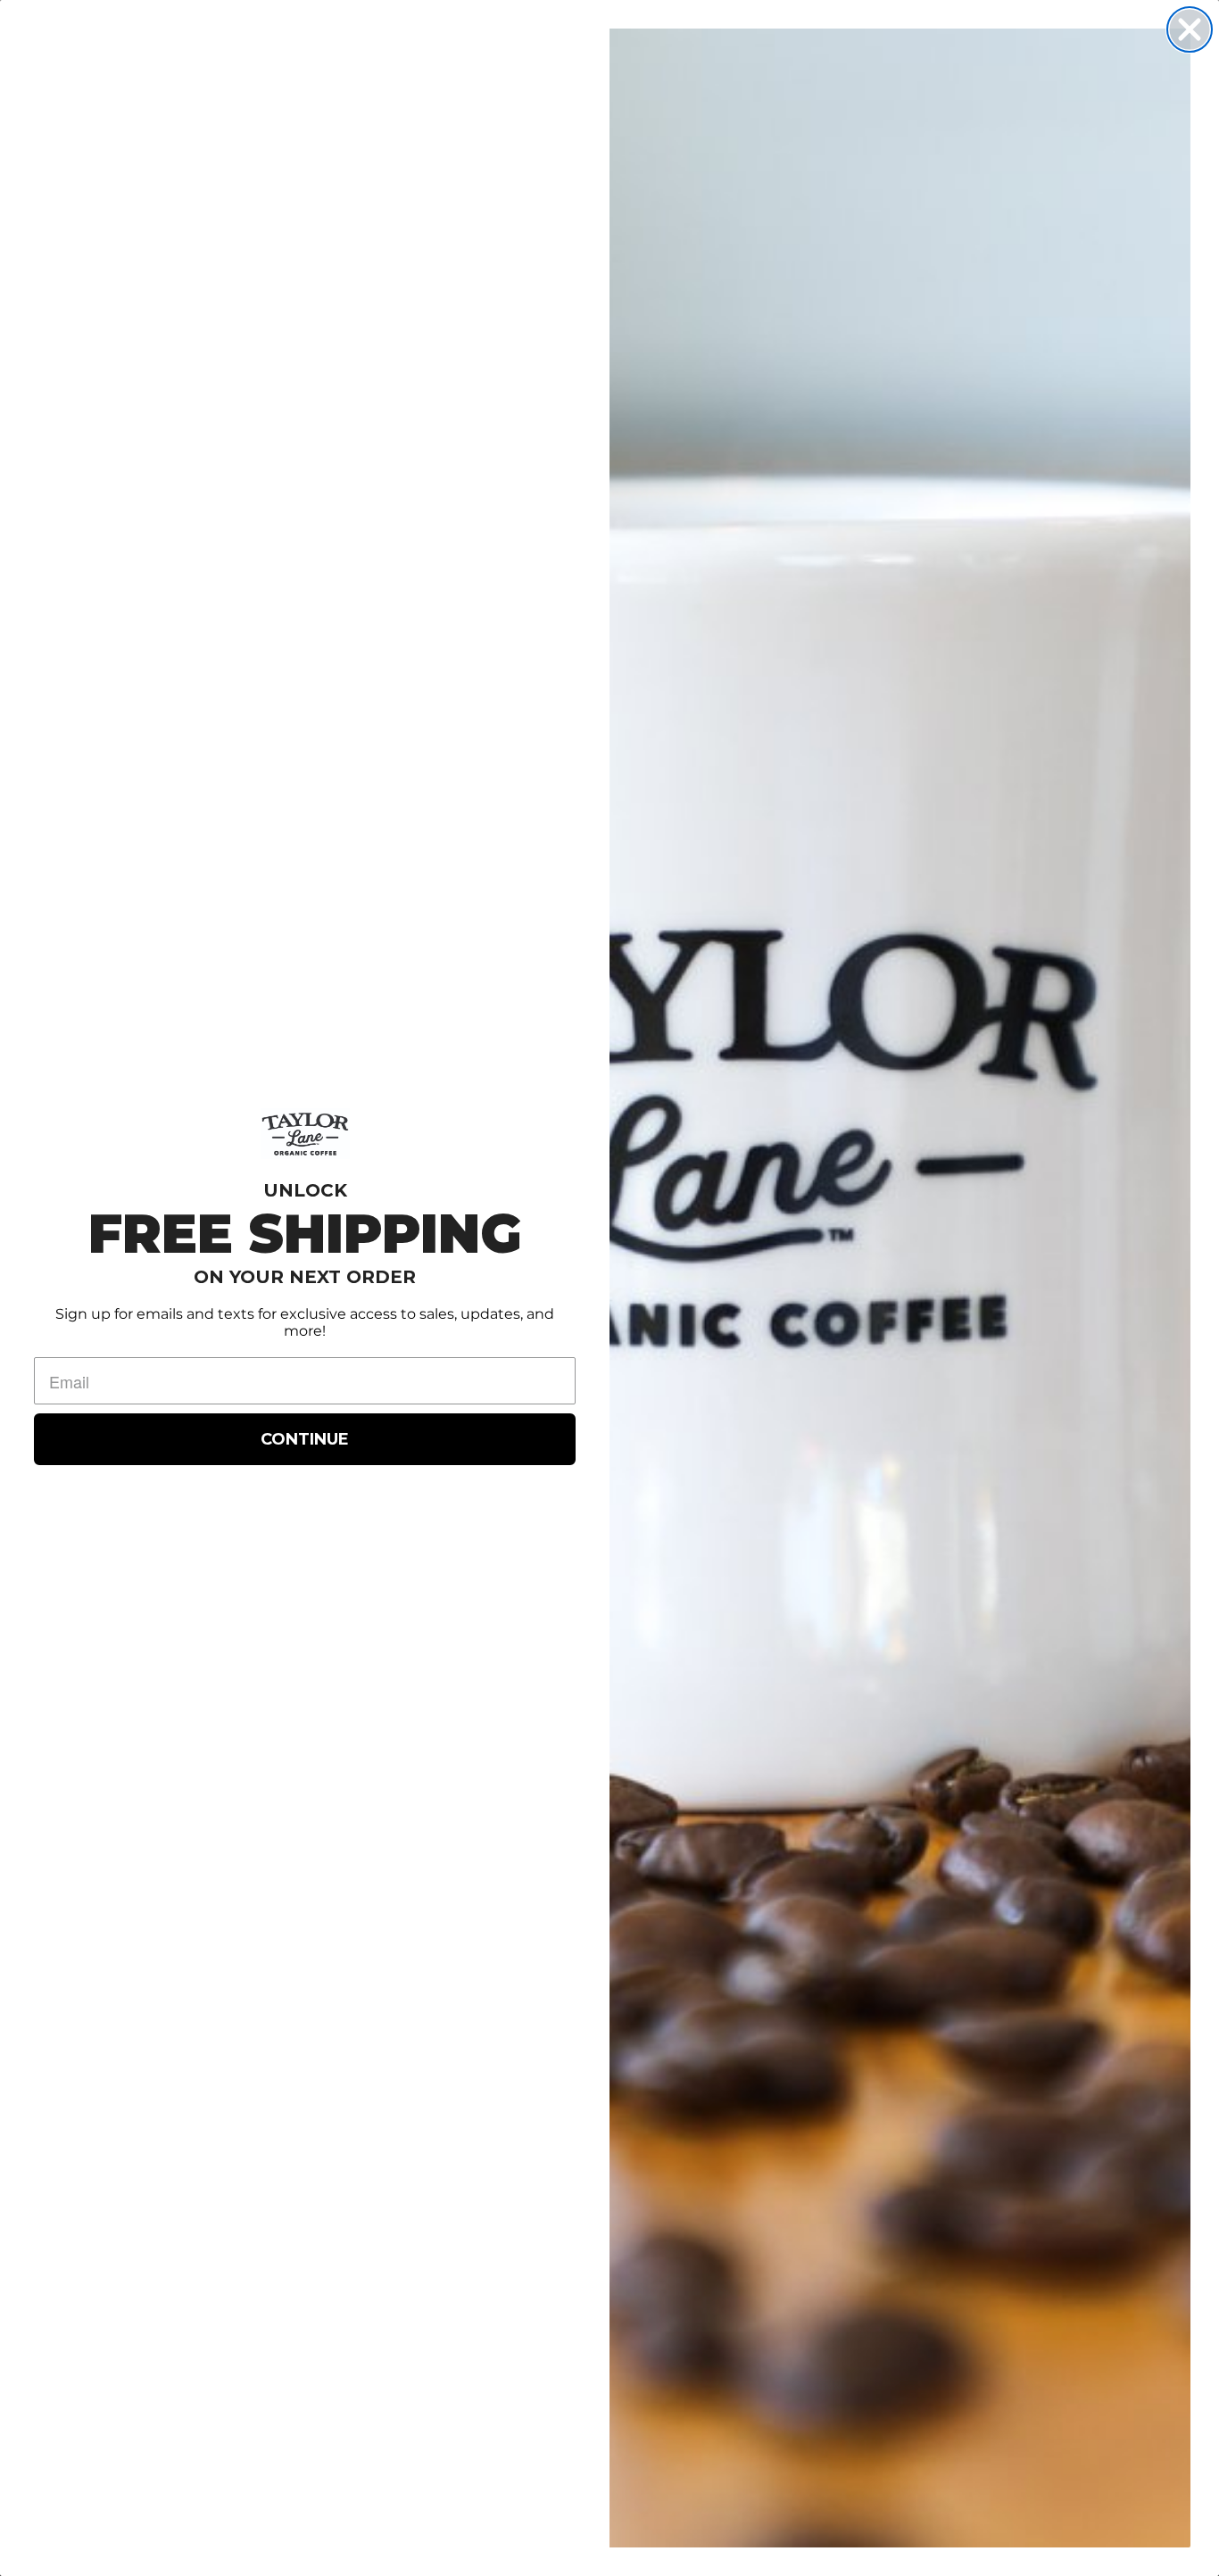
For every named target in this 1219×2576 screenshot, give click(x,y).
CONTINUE (305, 1439)
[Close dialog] (1190, 29)
